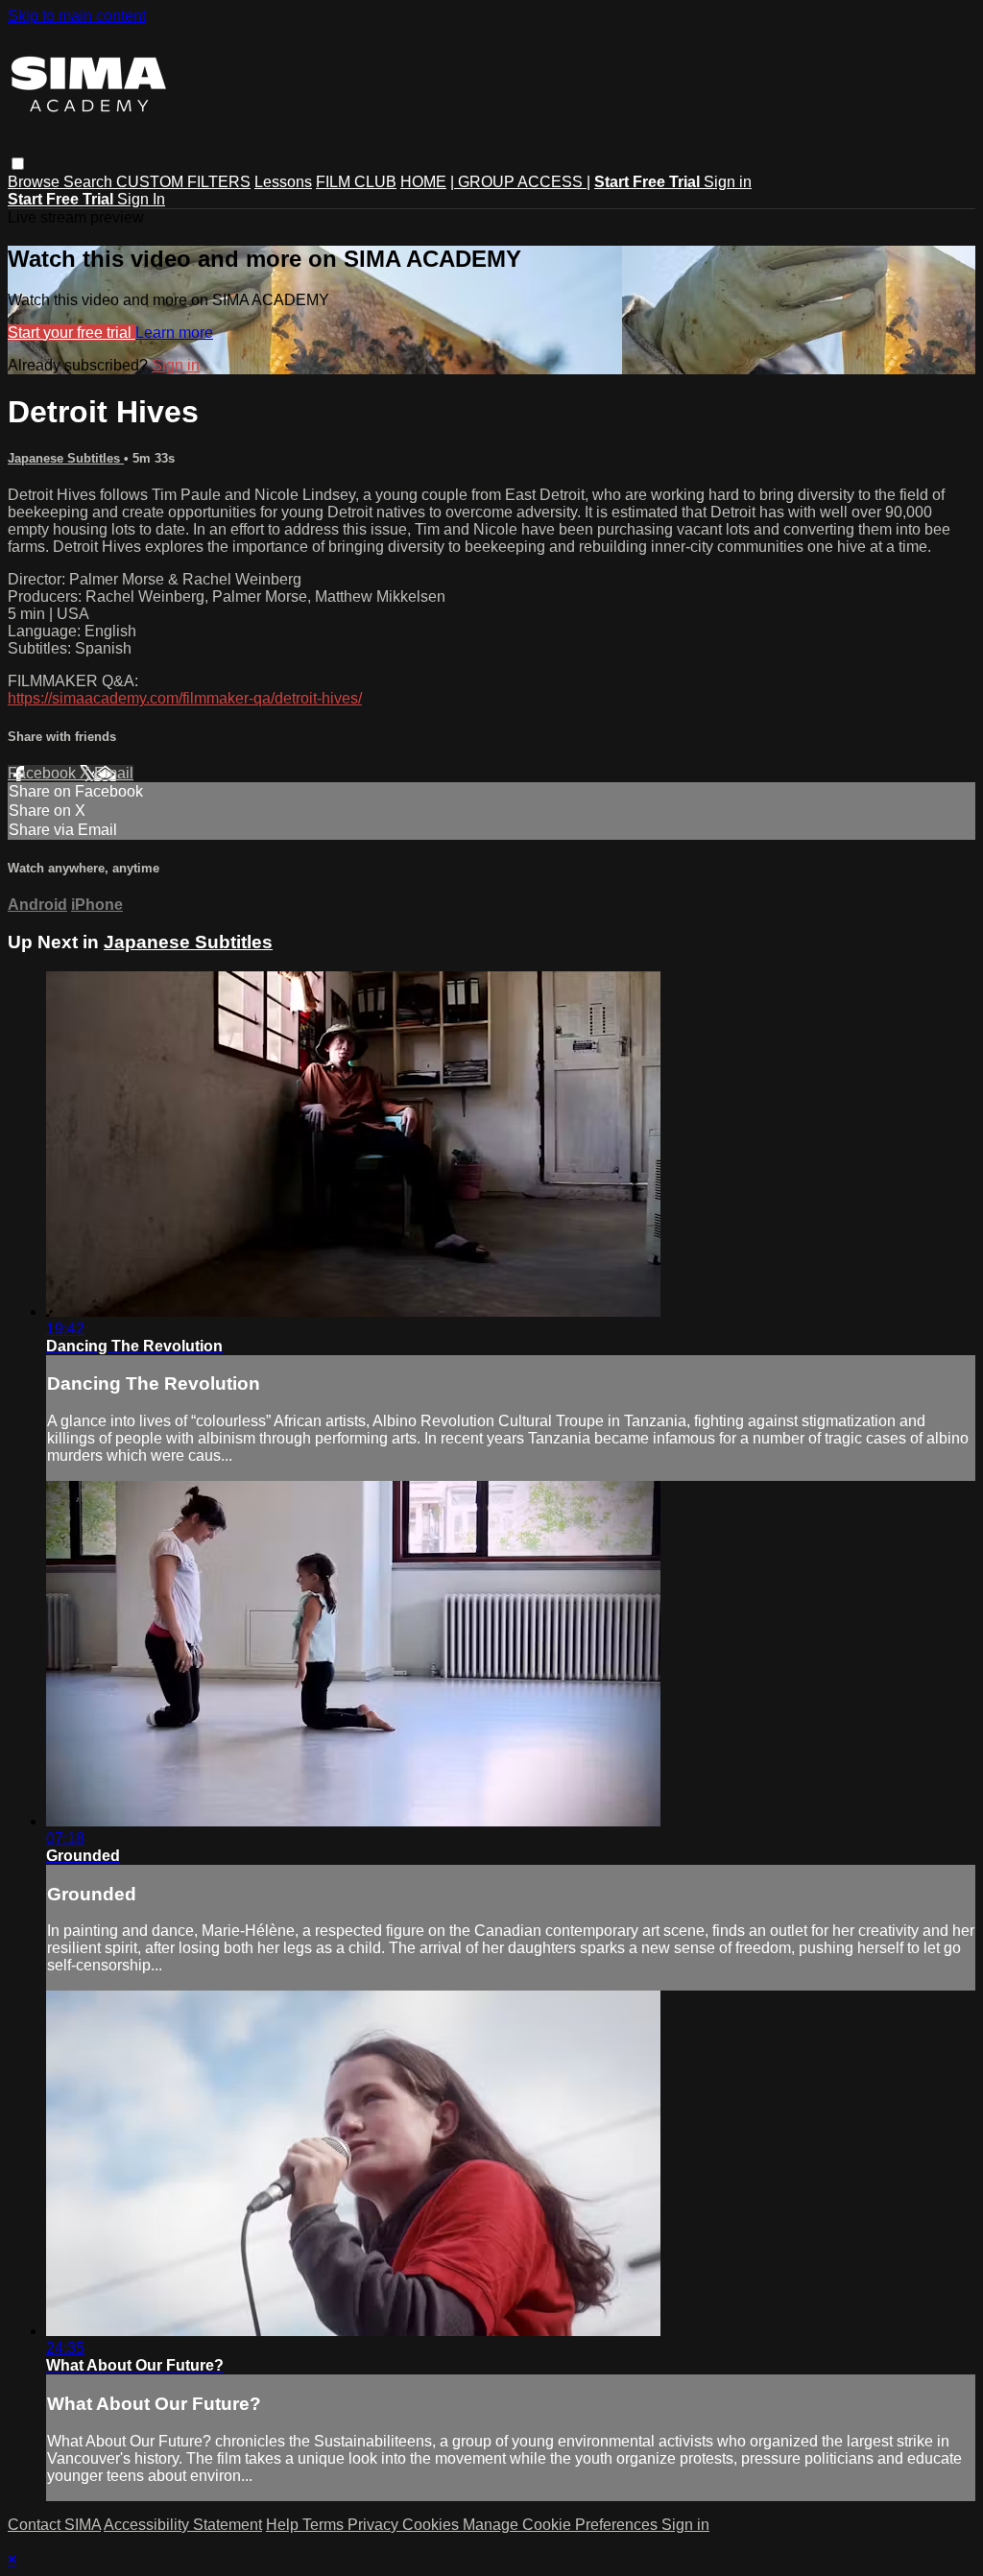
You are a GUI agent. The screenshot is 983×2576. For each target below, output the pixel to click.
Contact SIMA (54, 2525)
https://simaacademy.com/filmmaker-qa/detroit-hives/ (185, 698)
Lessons (283, 182)
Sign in (728, 182)
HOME (423, 182)
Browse (36, 182)
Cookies (432, 2525)
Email (114, 773)
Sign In (141, 199)
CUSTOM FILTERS (183, 182)
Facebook (44, 773)
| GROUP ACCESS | (520, 182)
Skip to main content (77, 16)
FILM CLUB (356, 182)
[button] (18, 164)
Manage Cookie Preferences (562, 2525)
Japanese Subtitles (66, 458)
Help (284, 2525)
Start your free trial (72, 333)
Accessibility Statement (183, 2525)
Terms (325, 2525)
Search (90, 182)
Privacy (375, 2525)
